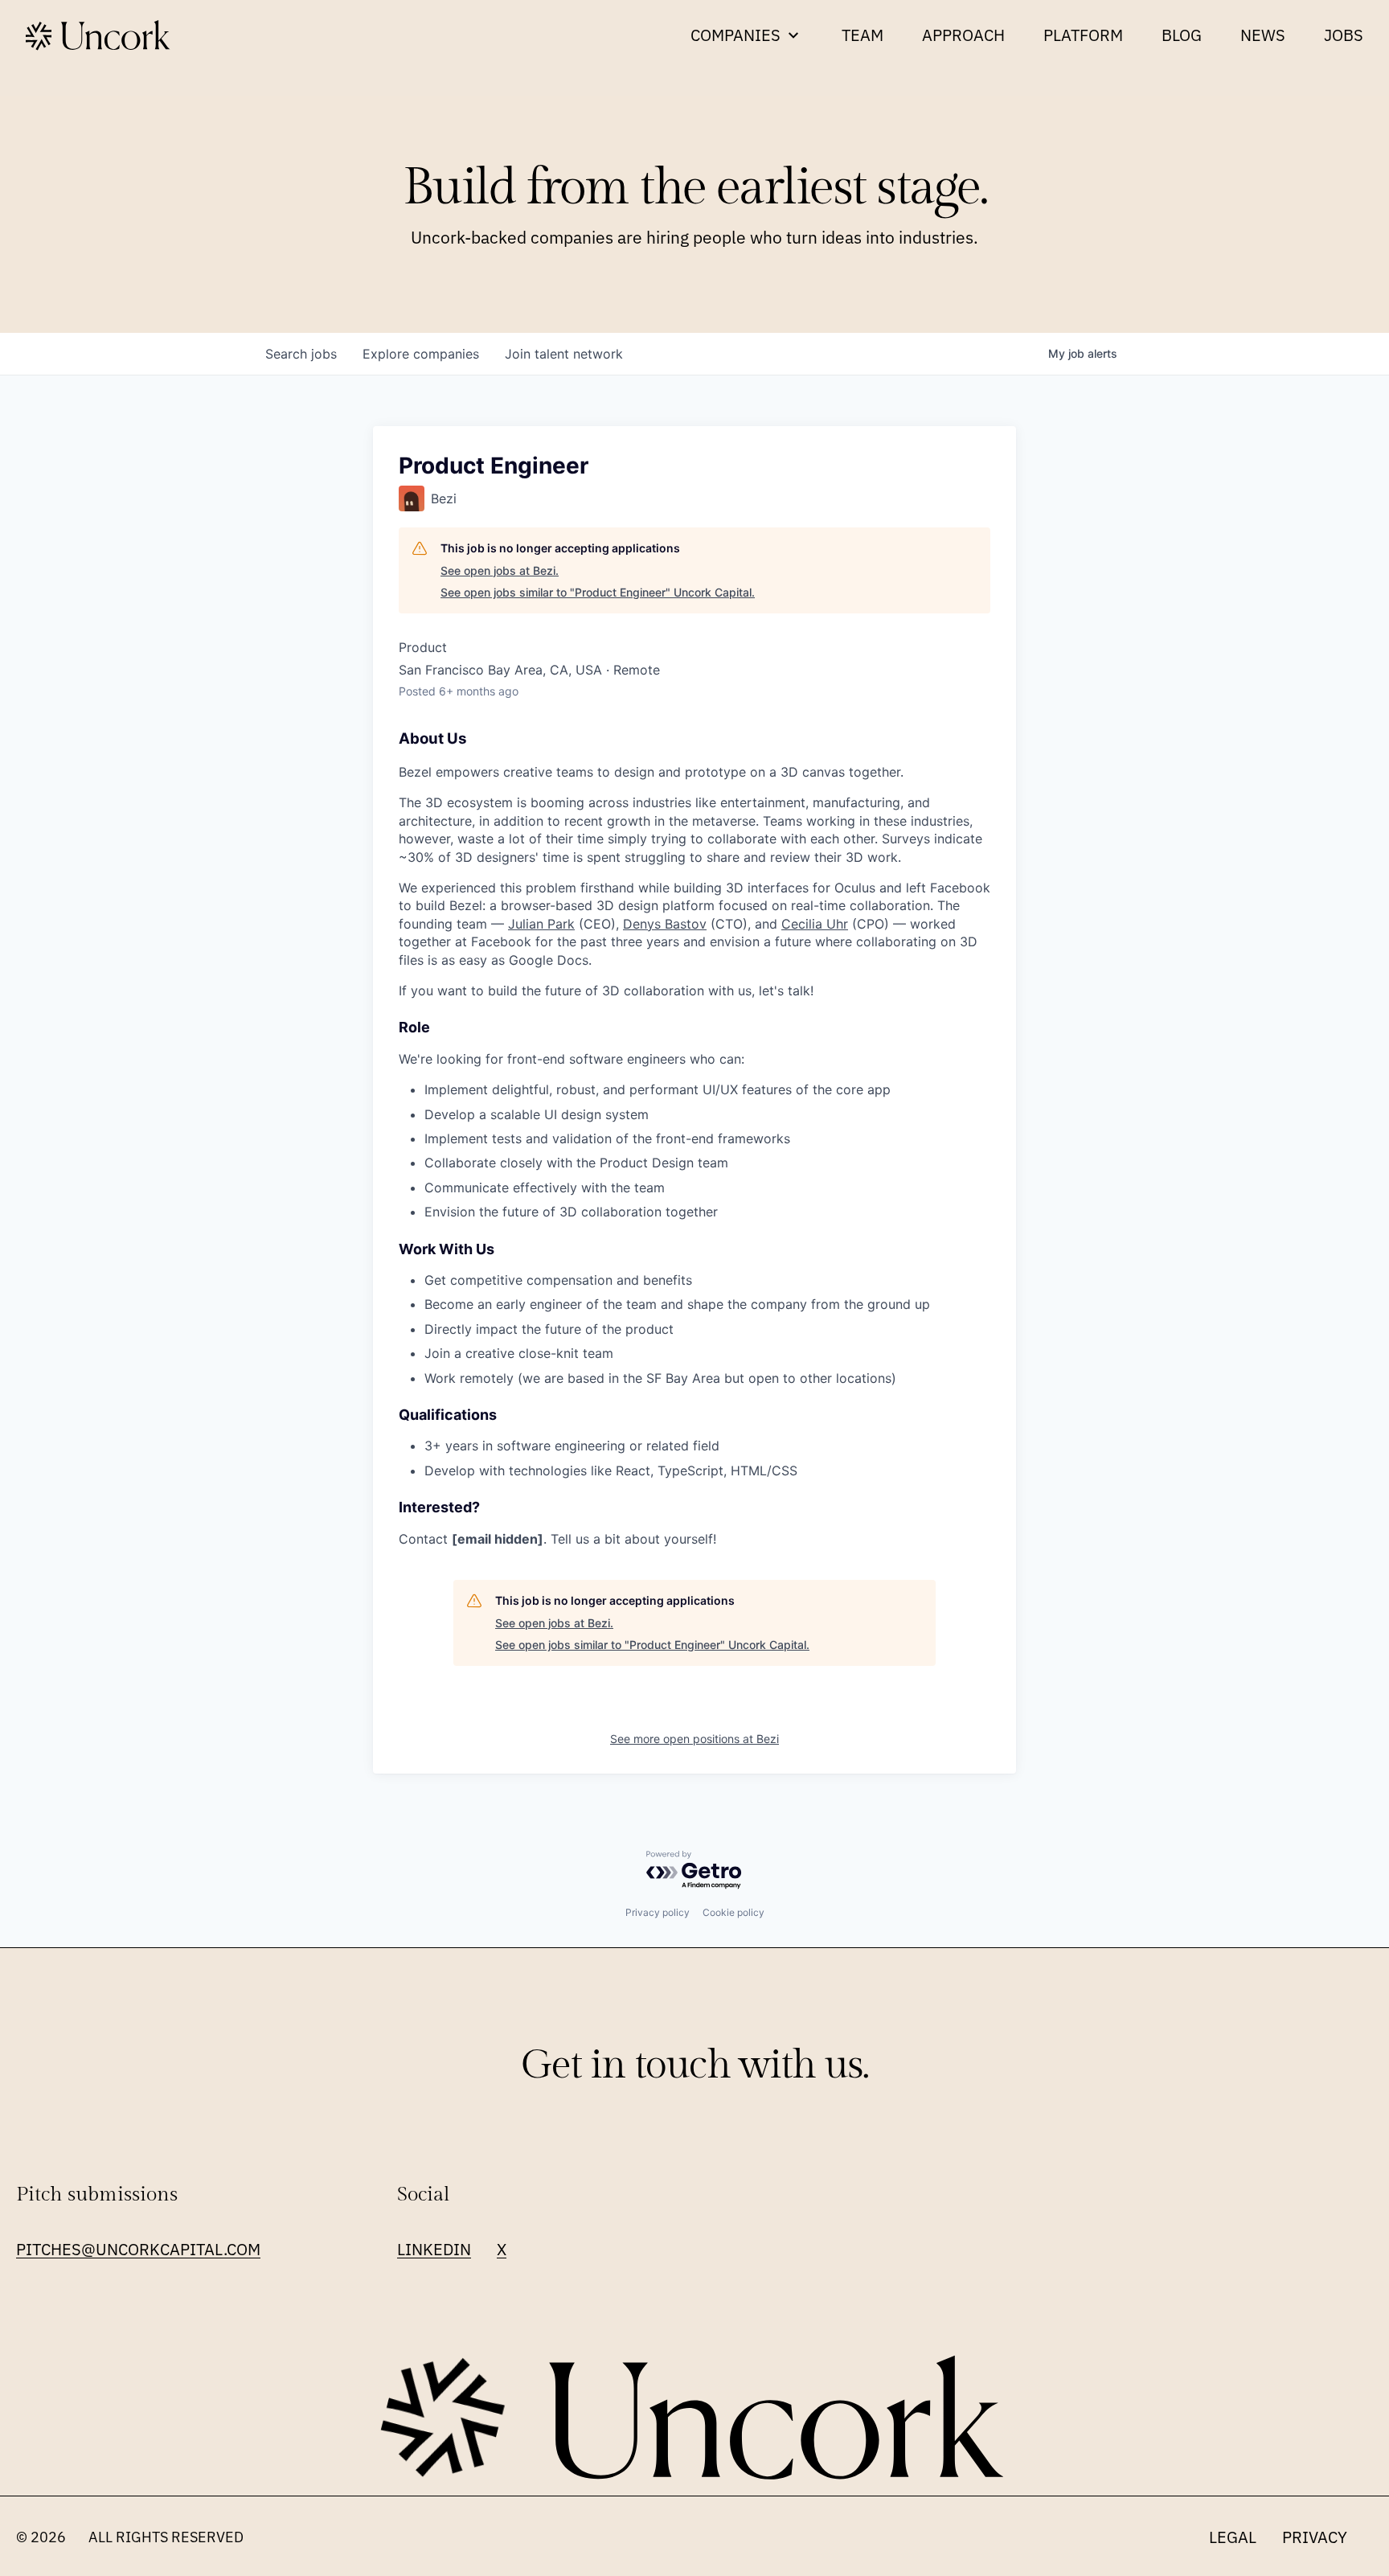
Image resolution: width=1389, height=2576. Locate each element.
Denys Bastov (665, 924)
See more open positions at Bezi (694, 1739)
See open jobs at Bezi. (500, 570)
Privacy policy (658, 1912)
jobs (301, 354)
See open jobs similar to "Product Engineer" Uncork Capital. (598, 592)
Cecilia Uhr (815, 924)
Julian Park (541, 924)
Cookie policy (733, 1912)
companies (421, 354)
